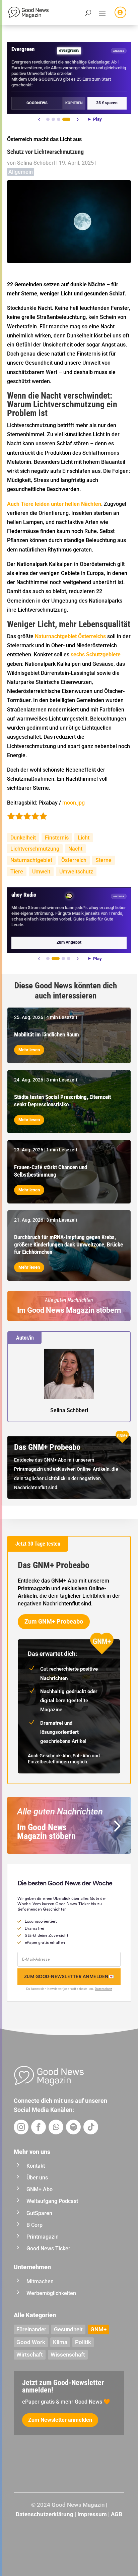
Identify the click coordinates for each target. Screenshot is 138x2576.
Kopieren (74, 103)
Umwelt (41, 872)
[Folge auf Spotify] (73, 2127)
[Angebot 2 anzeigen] (53, 119)
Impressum (92, 2514)
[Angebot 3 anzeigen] (59, 119)
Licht (84, 838)
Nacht (75, 849)
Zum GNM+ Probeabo (54, 1621)
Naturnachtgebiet (31, 860)
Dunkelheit (23, 838)
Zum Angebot (69, 942)
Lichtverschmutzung (35, 849)
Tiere (17, 872)
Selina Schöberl (36, 163)
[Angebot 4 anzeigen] (66, 119)
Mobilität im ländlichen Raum (47, 1034)
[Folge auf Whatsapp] (56, 2127)
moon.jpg (74, 803)
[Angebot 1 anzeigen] (48, 119)
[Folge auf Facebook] (39, 2127)
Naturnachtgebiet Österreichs (70, 636)
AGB (117, 2514)
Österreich (74, 860)
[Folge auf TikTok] (91, 2127)
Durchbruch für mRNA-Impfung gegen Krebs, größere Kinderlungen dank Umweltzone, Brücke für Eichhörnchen (68, 1244)
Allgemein (21, 172)
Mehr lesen (29, 1050)
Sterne (103, 860)
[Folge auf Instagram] (21, 2127)
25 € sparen (107, 103)
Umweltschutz (76, 872)
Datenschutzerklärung (45, 2514)
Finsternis (57, 838)
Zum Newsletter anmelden (60, 2420)
